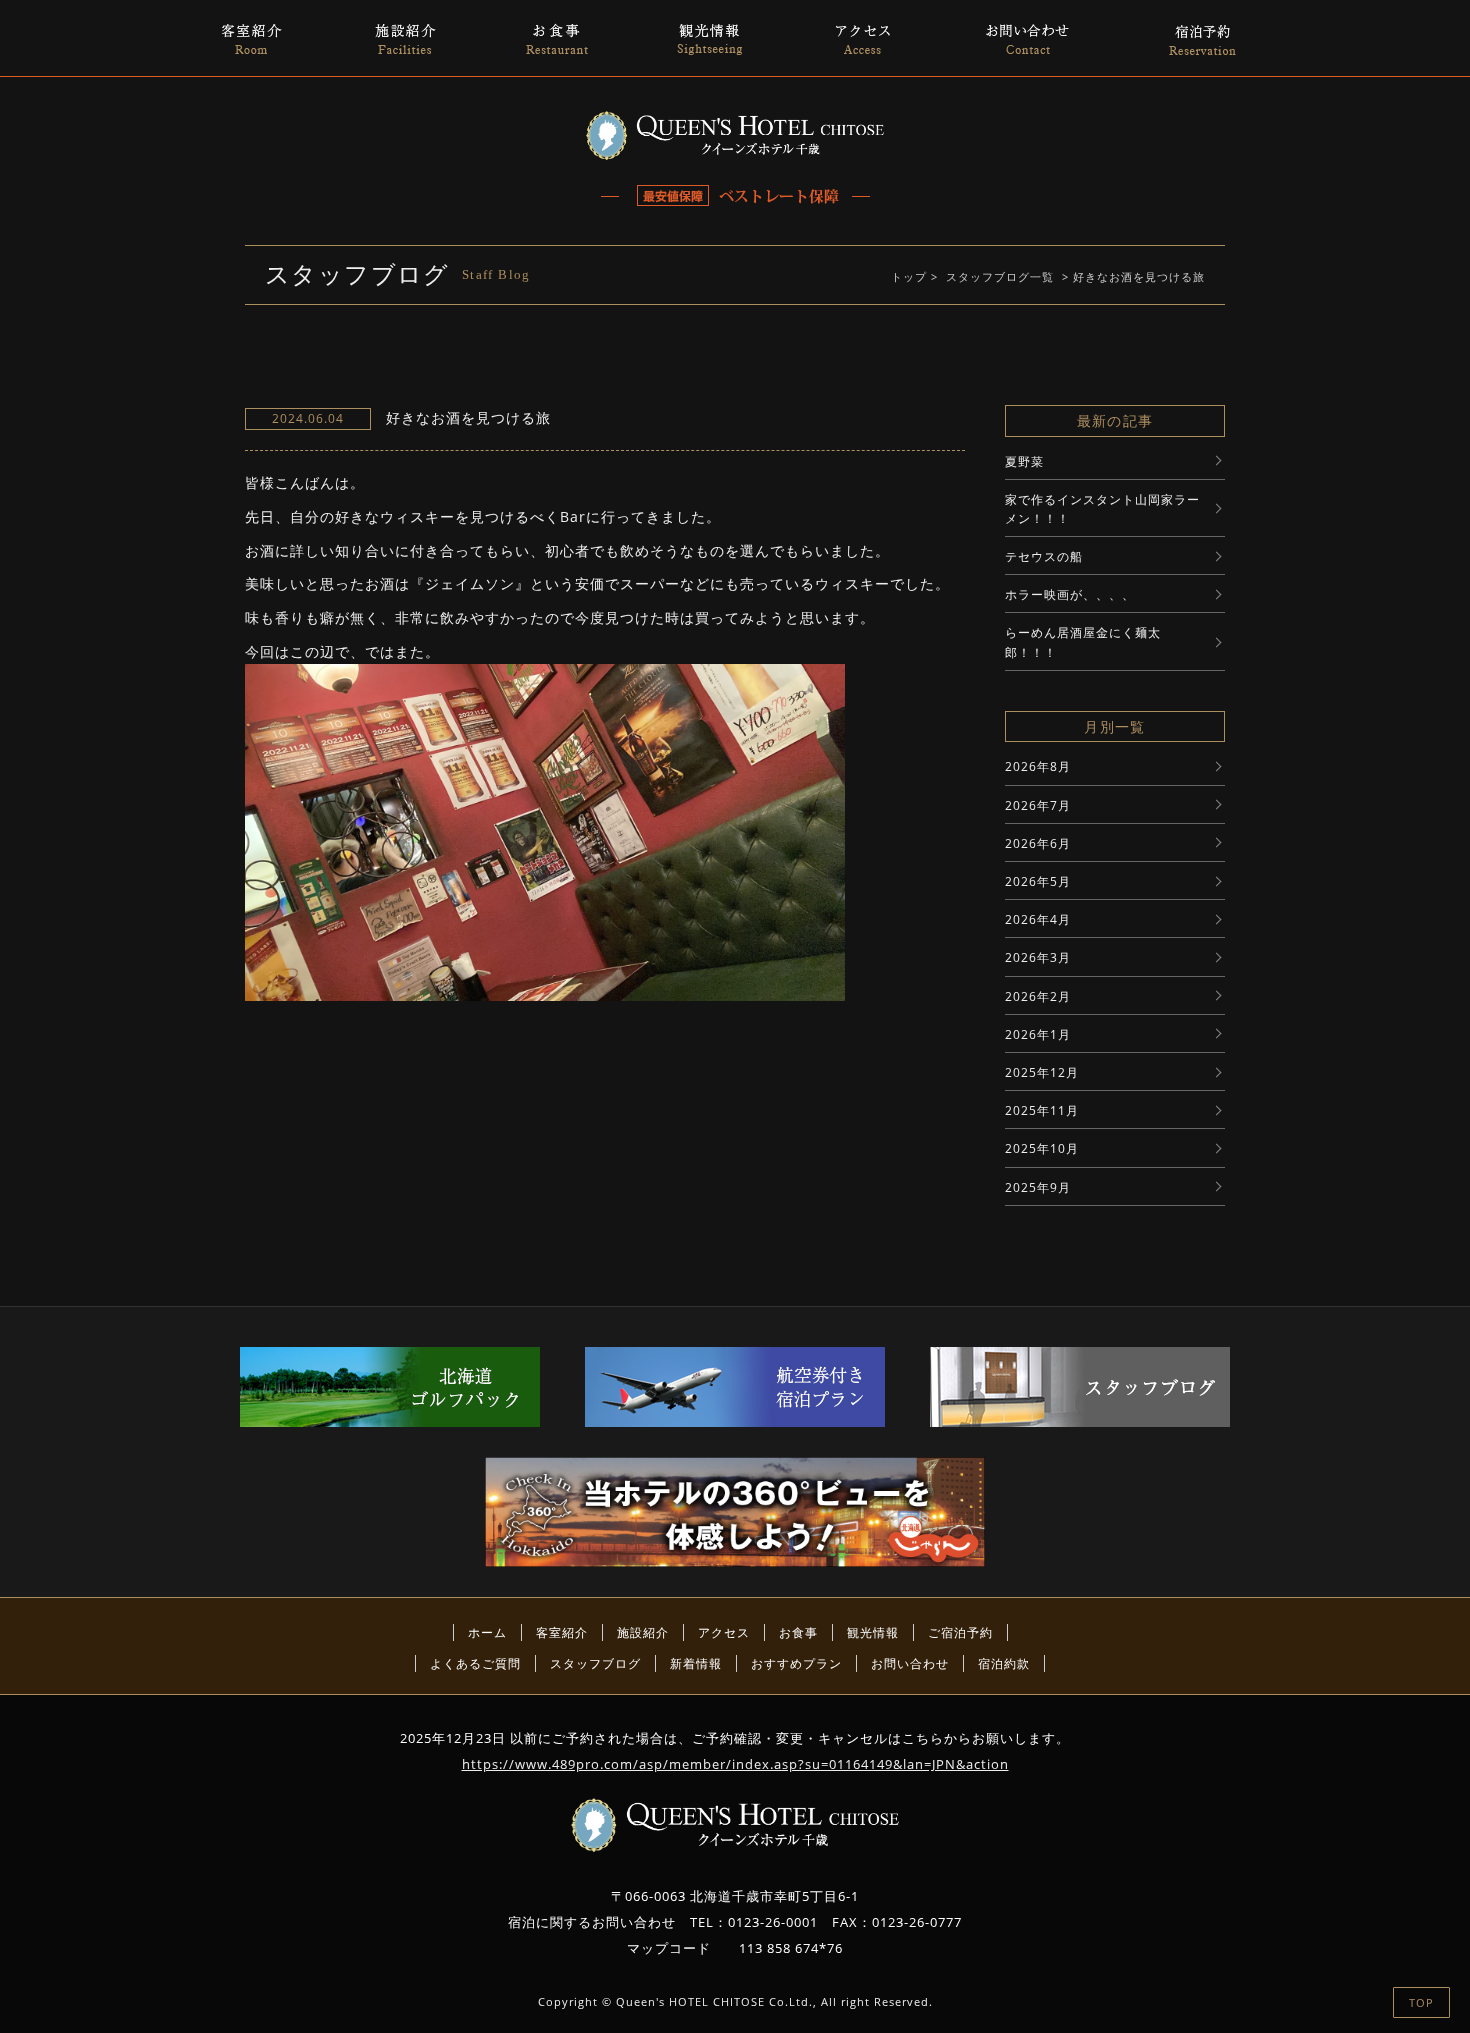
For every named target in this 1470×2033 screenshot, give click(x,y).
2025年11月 (1042, 1110)
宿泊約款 (1004, 1663)
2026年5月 (1038, 881)
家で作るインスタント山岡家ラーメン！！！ (1102, 509)
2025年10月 (1042, 1148)
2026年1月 (1038, 1034)
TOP (1421, 2002)
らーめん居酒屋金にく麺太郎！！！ (1083, 642)
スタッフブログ (595, 1663)
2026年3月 (1038, 957)
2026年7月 (1038, 805)
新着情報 (696, 1663)
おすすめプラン (796, 1663)
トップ (909, 276)
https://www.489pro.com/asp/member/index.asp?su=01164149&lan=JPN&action (735, 1764)
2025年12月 (1042, 1072)
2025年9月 (1038, 1187)
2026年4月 (1038, 919)
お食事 (798, 1632)
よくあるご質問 (475, 1663)
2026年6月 (1038, 843)
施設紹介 (643, 1632)
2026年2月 (1038, 996)
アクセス (724, 1632)
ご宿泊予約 (960, 1632)
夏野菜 (1024, 461)
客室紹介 (562, 1632)
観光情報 (873, 1632)
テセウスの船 (1044, 556)
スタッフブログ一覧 (1000, 276)
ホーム (487, 1632)
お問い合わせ (910, 1663)
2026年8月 (1038, 766)
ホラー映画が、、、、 (1070, 594)
